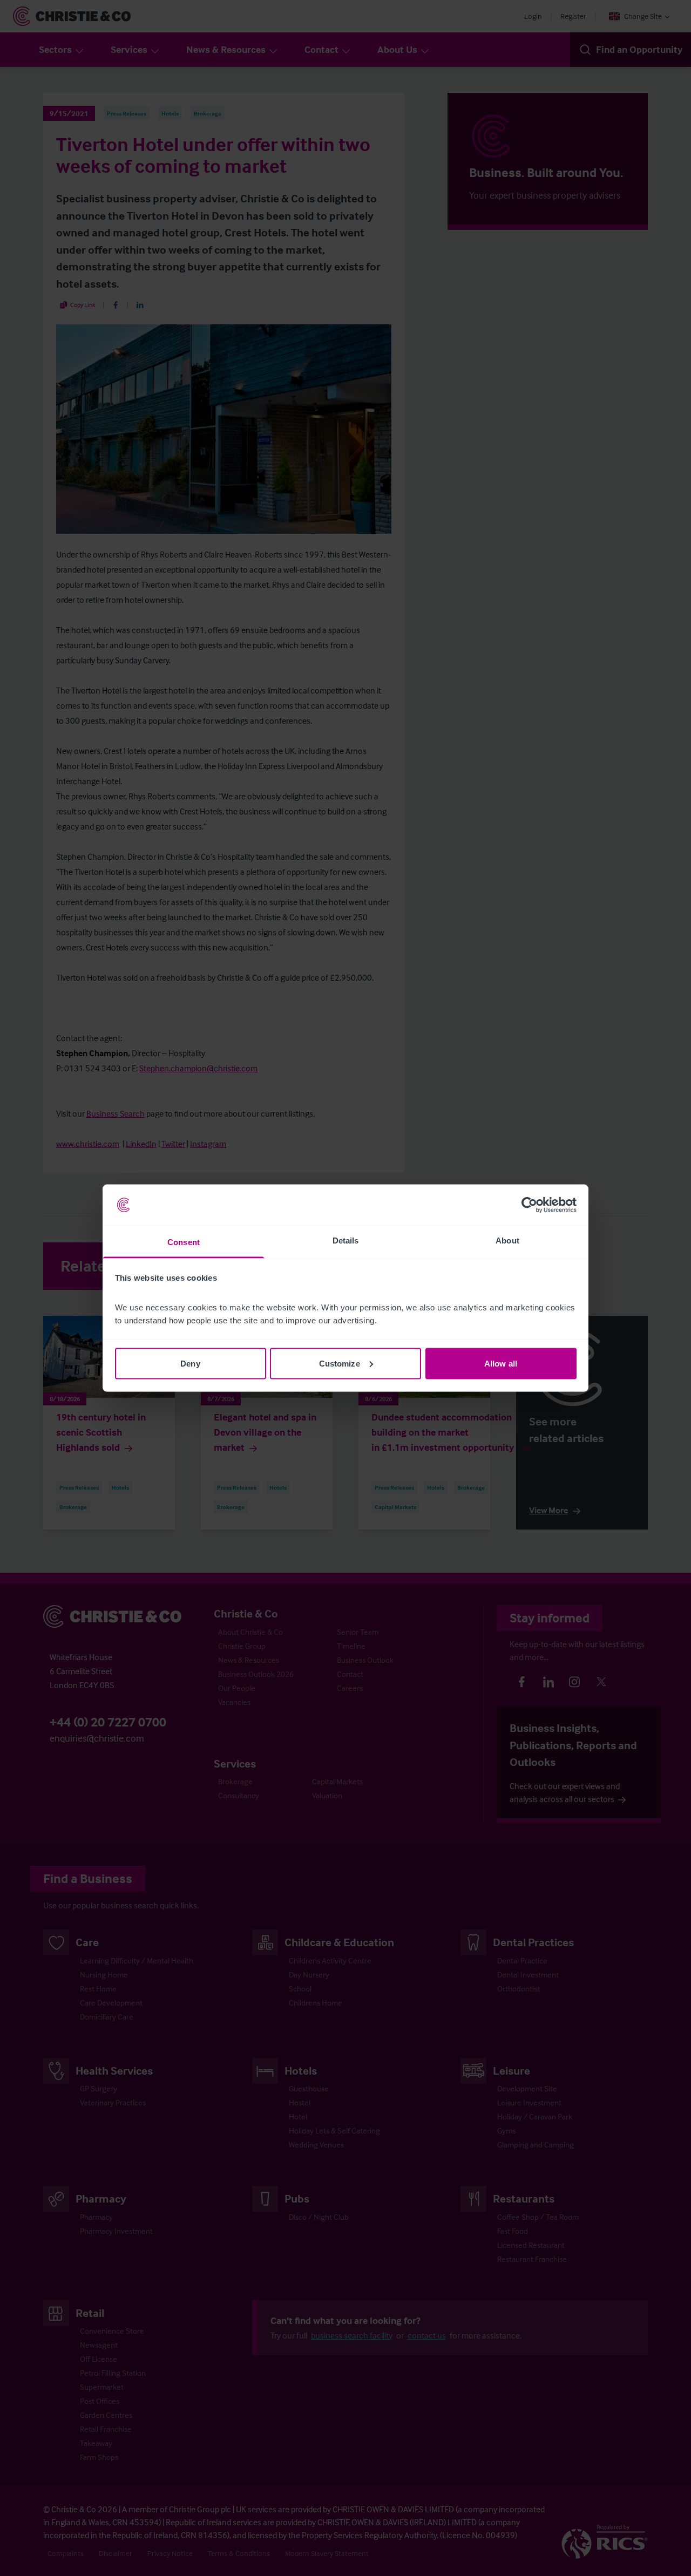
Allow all (501, 1363)
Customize (340, 1363)
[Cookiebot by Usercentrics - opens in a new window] (529, 1205)
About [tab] (507, 1241)
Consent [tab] (184, 1242)
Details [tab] (346, 1241)
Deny (190, 1363)
